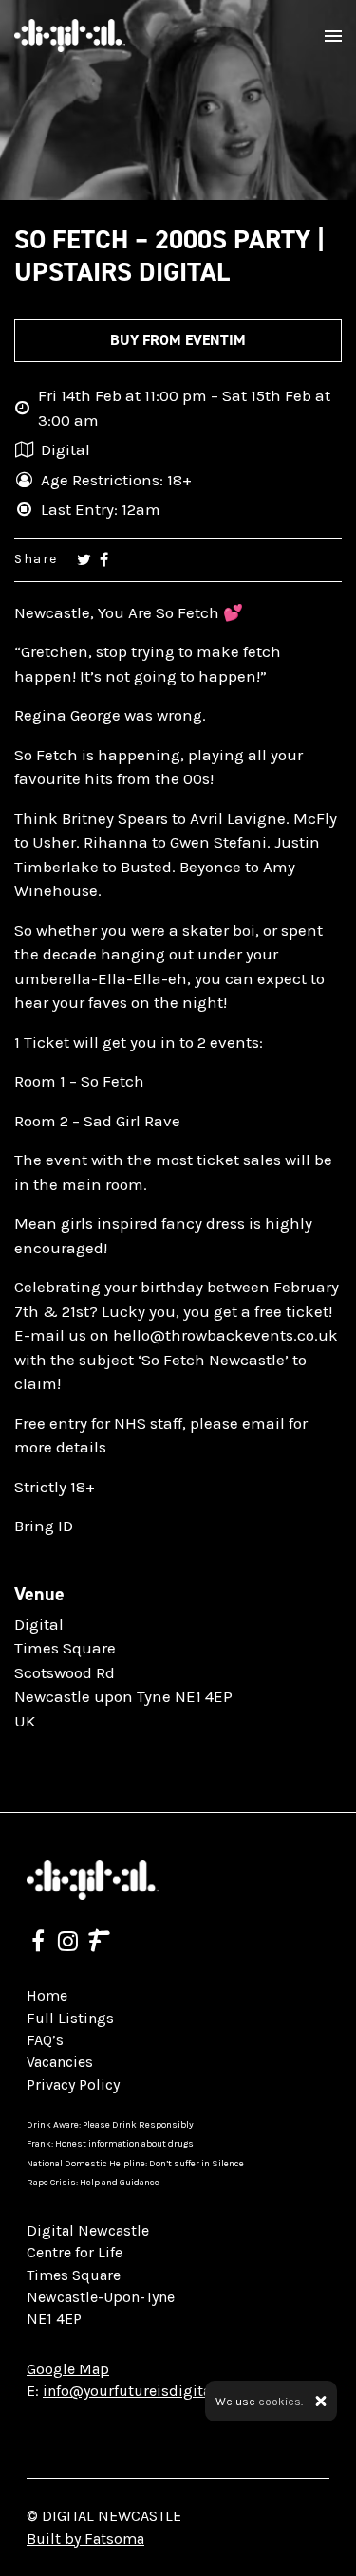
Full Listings (70, 2018)
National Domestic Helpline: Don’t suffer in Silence (135, 2164)
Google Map (68, 2369)
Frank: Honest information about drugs (110, 2144)
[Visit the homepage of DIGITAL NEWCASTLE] (70, 36)
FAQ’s (45, 2040)
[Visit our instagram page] (68, 1944)
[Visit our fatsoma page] (99, 1944)
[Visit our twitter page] (84, 559)
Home (47, 1995)
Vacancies (60, 2062)
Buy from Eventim (178, 340)
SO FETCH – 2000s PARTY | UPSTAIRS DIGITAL (169, 256)
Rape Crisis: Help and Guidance (93, 2183)
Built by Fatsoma (85, 2539)
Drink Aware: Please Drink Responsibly (110, 2125)
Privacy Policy (73, 2084)
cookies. (281, 2402)
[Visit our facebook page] (104, 559)
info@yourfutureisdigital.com (146, 2391)
